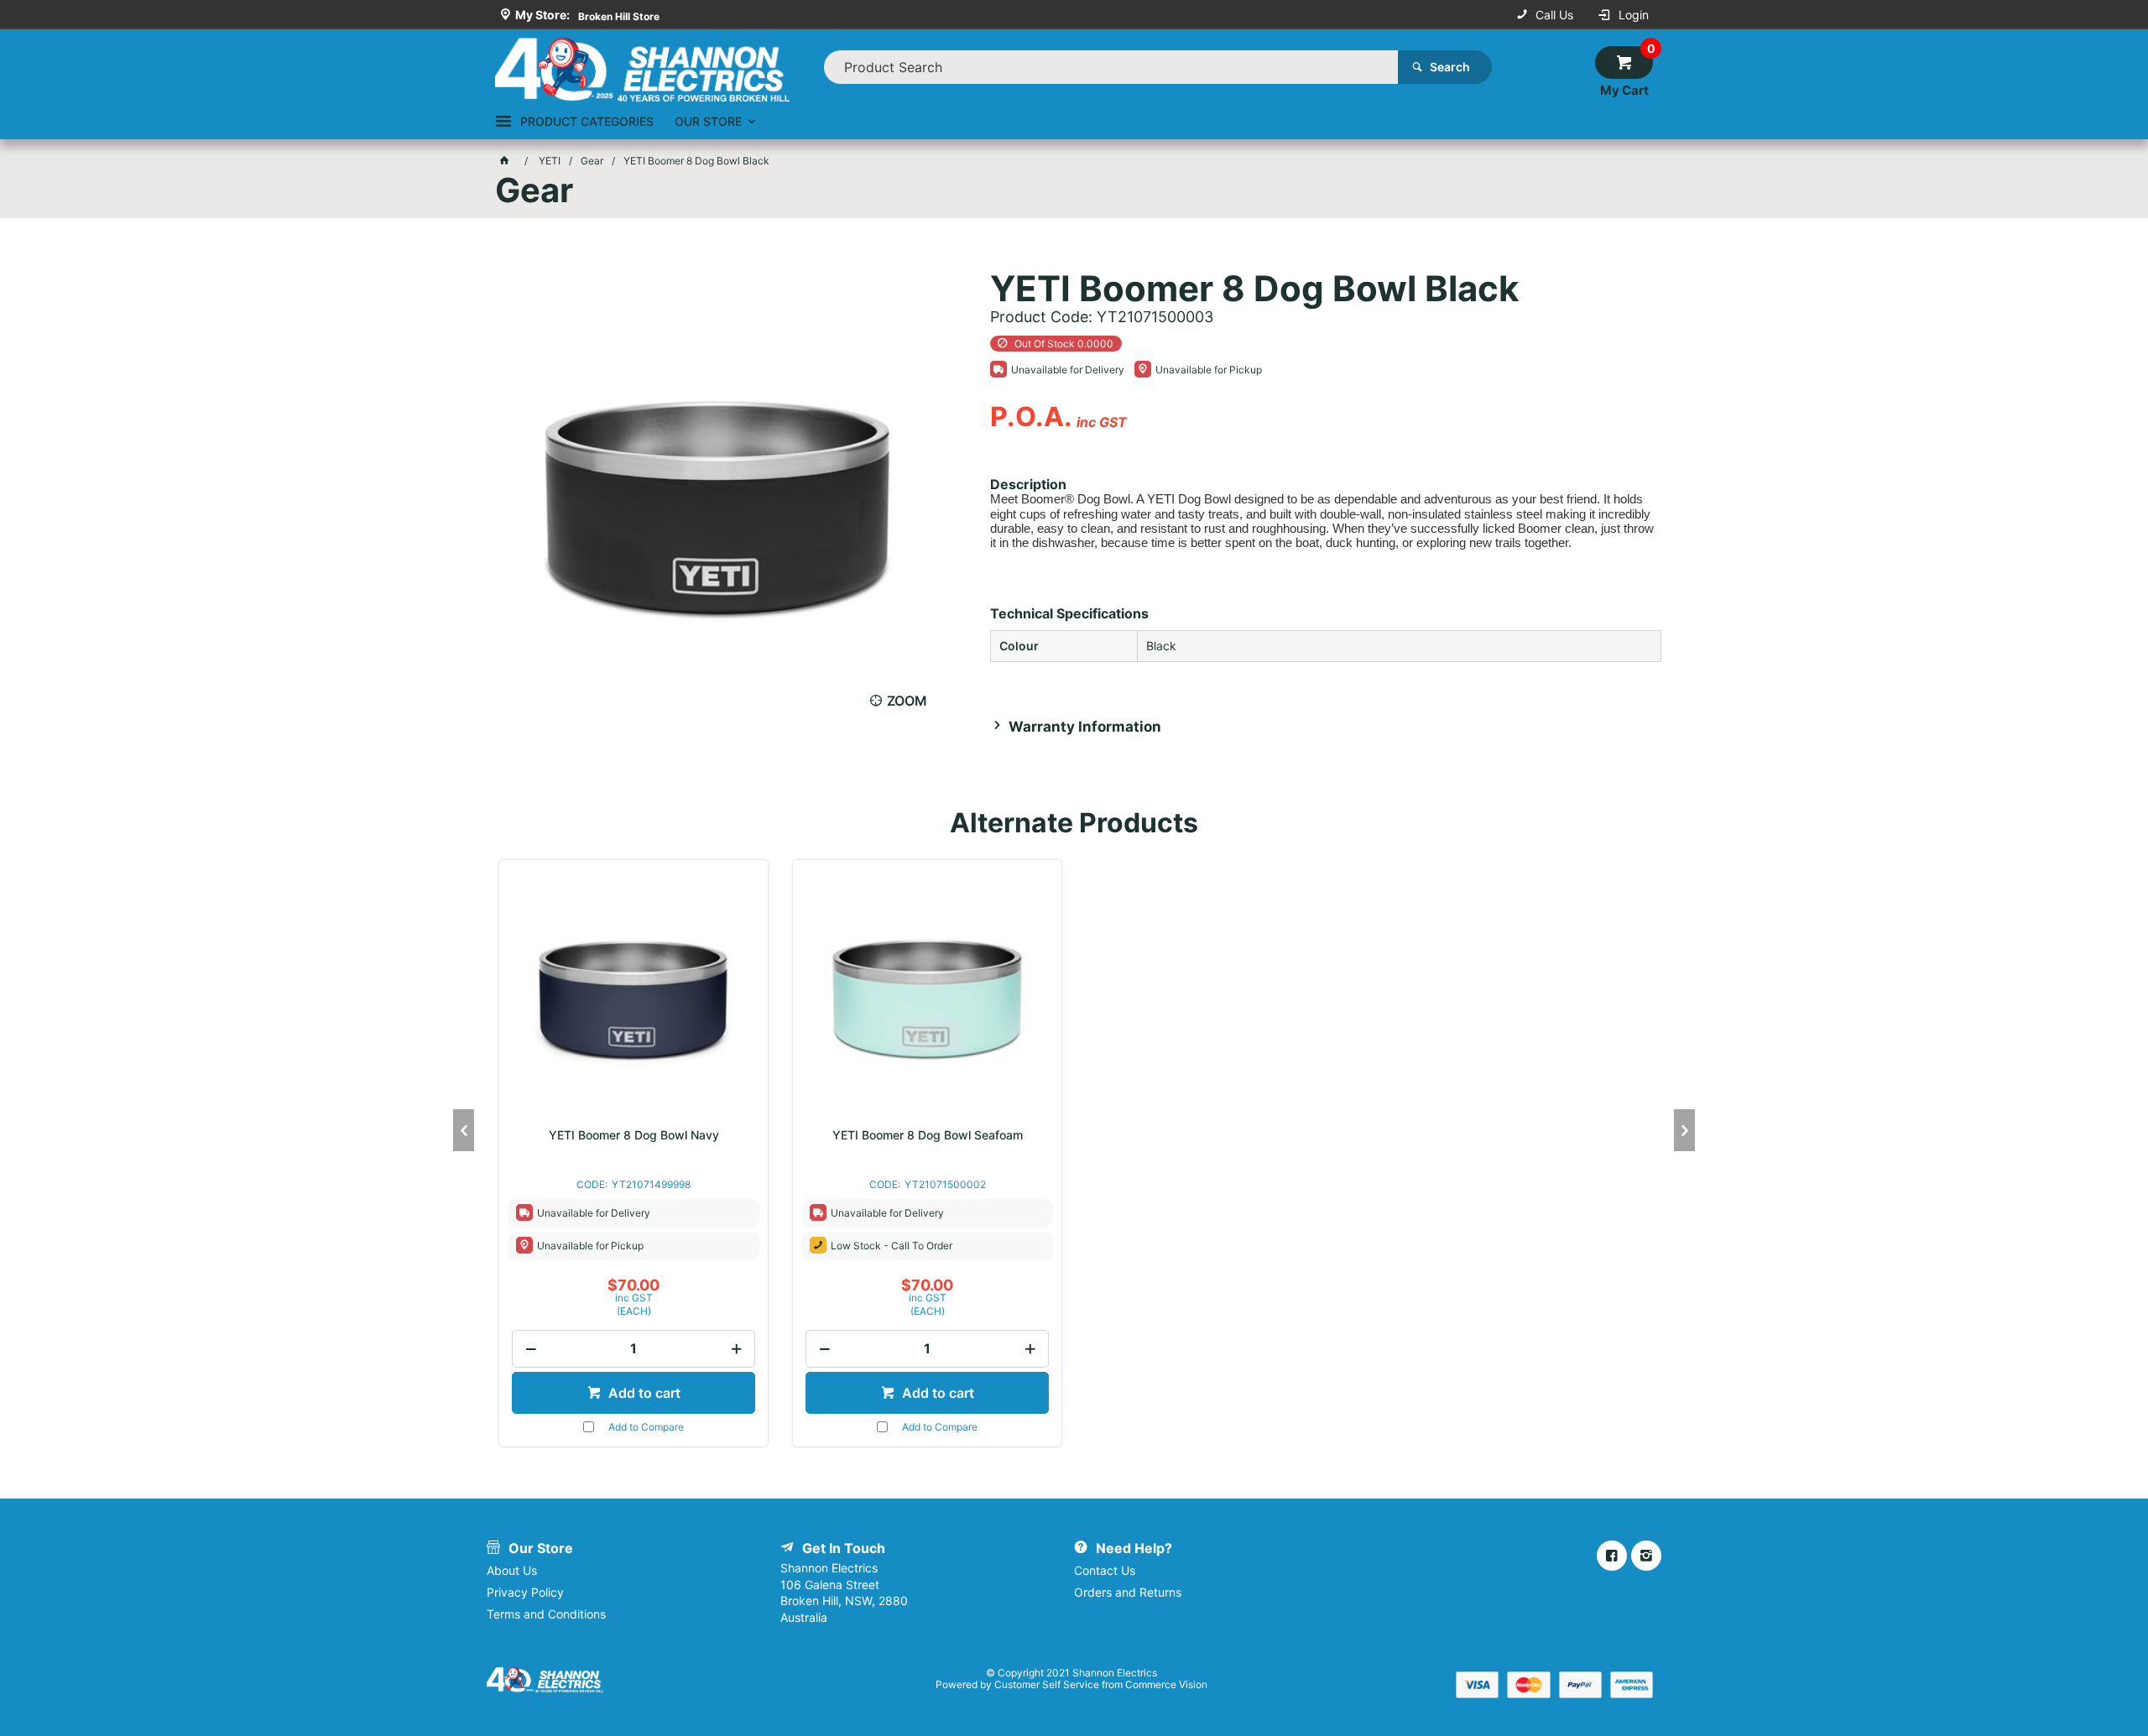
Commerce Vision (1166, 1684)
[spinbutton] (633, 1349)
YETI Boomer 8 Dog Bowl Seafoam (928, 1135)
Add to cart (643, 1393)
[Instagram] (1646, 1556)
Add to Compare (646, 1427)
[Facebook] (1612, 1556)
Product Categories (587, 121)
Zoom (907, 701)
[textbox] (1111, 67)
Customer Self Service (1047, 1684)
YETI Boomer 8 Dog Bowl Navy (634, 1135)
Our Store (708, 121)
